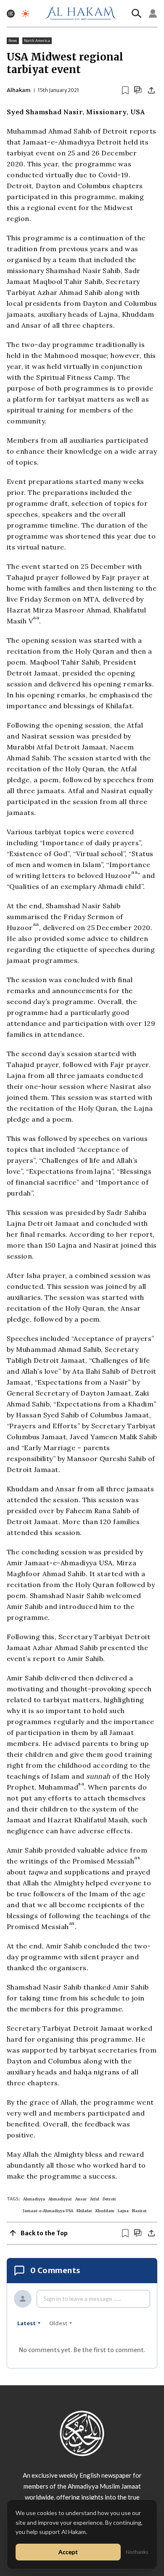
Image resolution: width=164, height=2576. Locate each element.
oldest (58, 2323)
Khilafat (84, 2211)
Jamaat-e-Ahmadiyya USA (48, 2211)
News (13, 41)
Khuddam (105, 2211)
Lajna (123, 2211)
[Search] (137, 13)
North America (37, 41)
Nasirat (139, 2211)
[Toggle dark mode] (25, 14)
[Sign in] (153, 13)
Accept (68, 2552)
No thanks (137, 2552)
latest (26, 2323)
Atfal (95, 2199)
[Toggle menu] (11, 14)
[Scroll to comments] (138, 90)
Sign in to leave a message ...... (82, 2299)
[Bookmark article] (125, 90)
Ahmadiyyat (60, 2199)
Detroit (109, 2199)
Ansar (81, 2199)
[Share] (151, 90)
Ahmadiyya (34, 2199)
